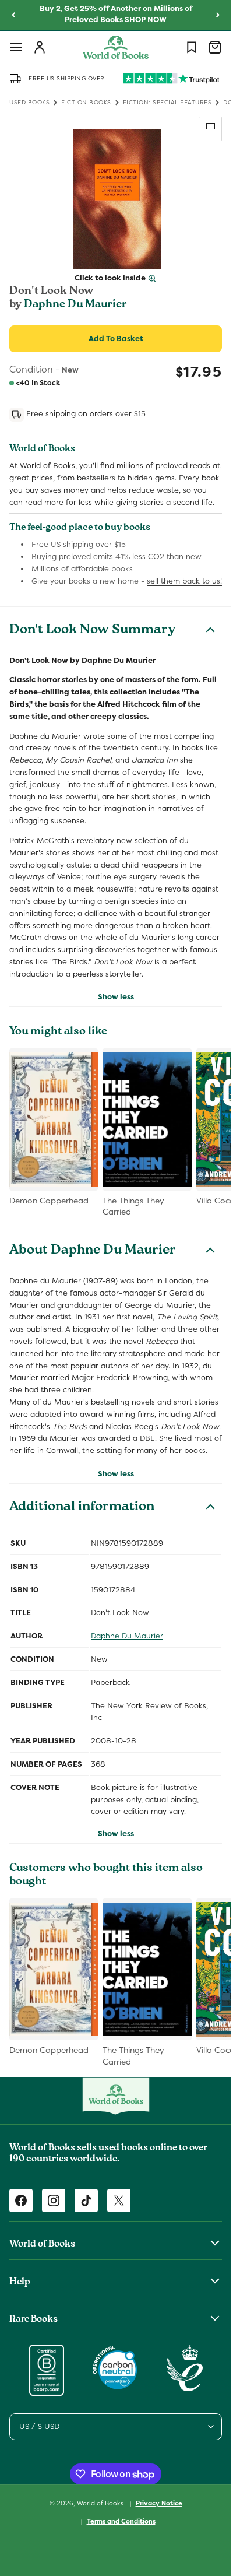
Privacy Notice (159, 2503)
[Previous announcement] (13, 15)
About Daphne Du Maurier (93, 1251)
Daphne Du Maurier (75, 305)
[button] (16, 47)
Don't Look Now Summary (92, 631)
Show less (116, 997)
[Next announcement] (218, 15)
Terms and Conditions (121, 2521)
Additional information (82, 1508)
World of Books (101, 2503)
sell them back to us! (184, 581)
